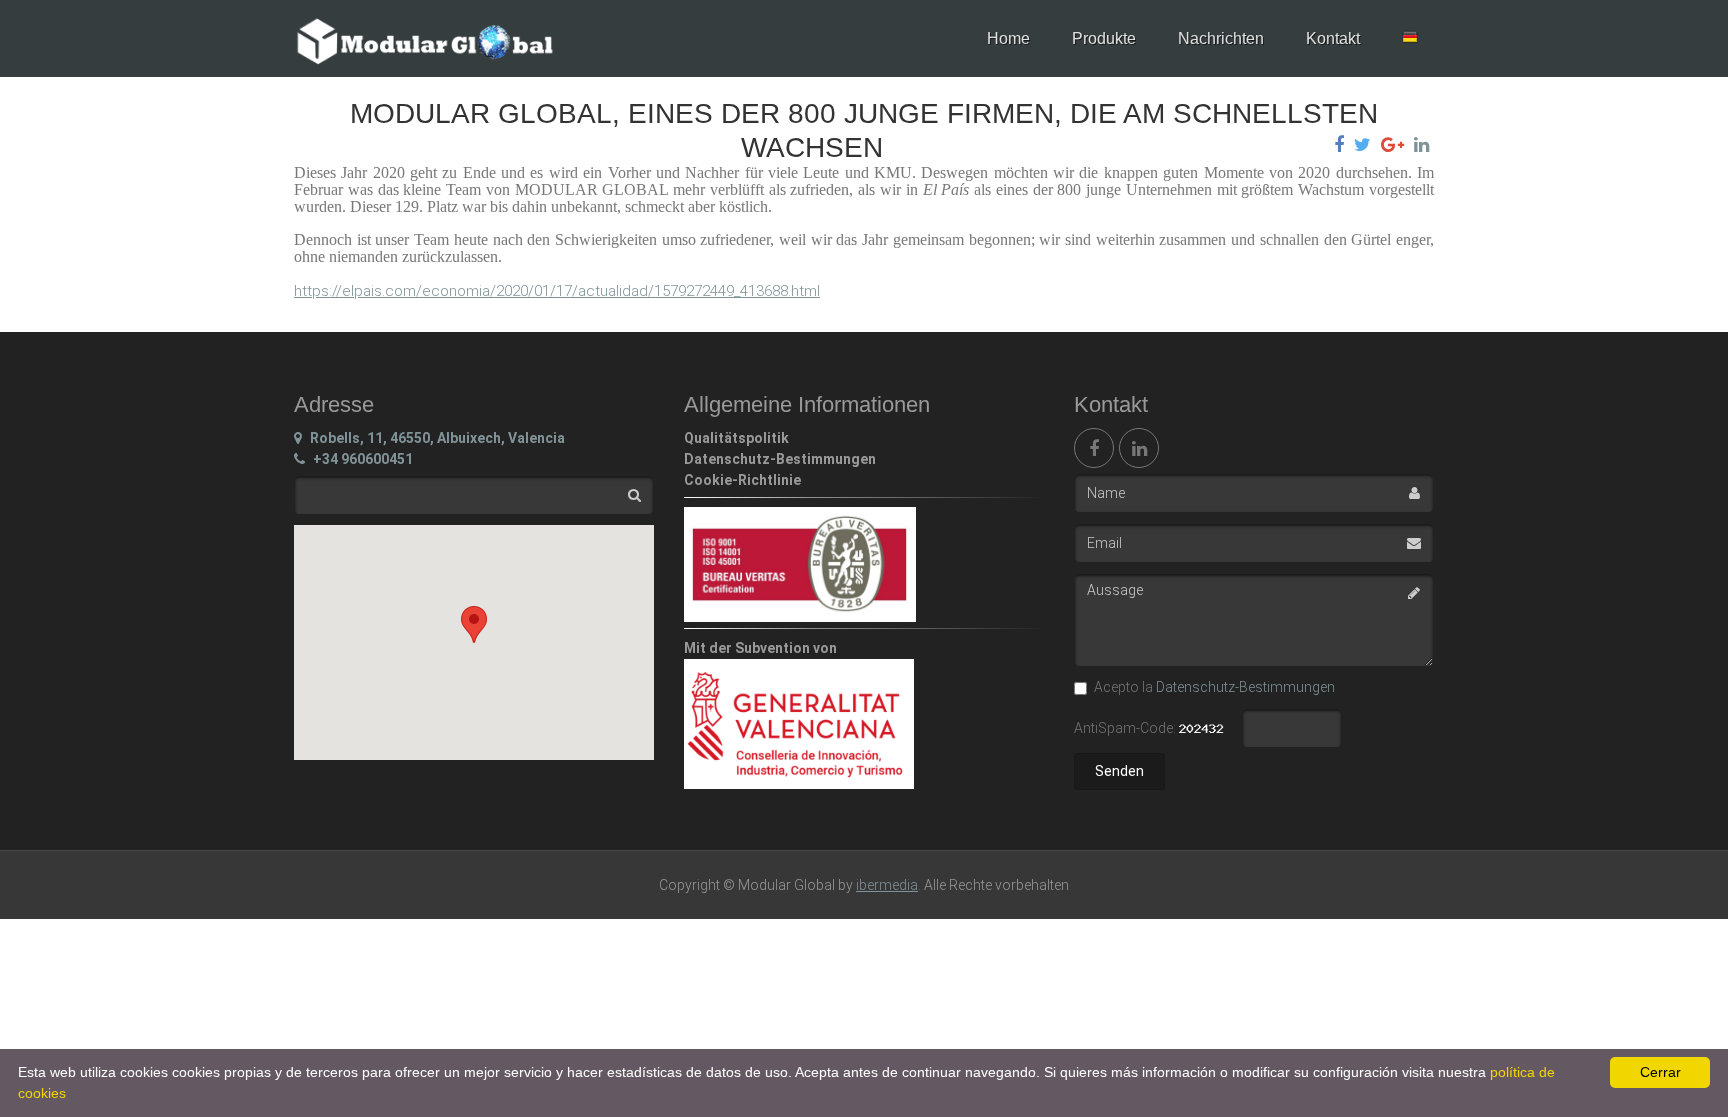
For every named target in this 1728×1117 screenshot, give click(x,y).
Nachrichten (1221, 38)
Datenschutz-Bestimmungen (1245, 687)
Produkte (1104, 38)
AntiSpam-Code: (1126, 728)
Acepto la (1214, 687)
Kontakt (1333, 38)
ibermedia (887, 885)
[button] (474, 624)
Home (1008, 38)
